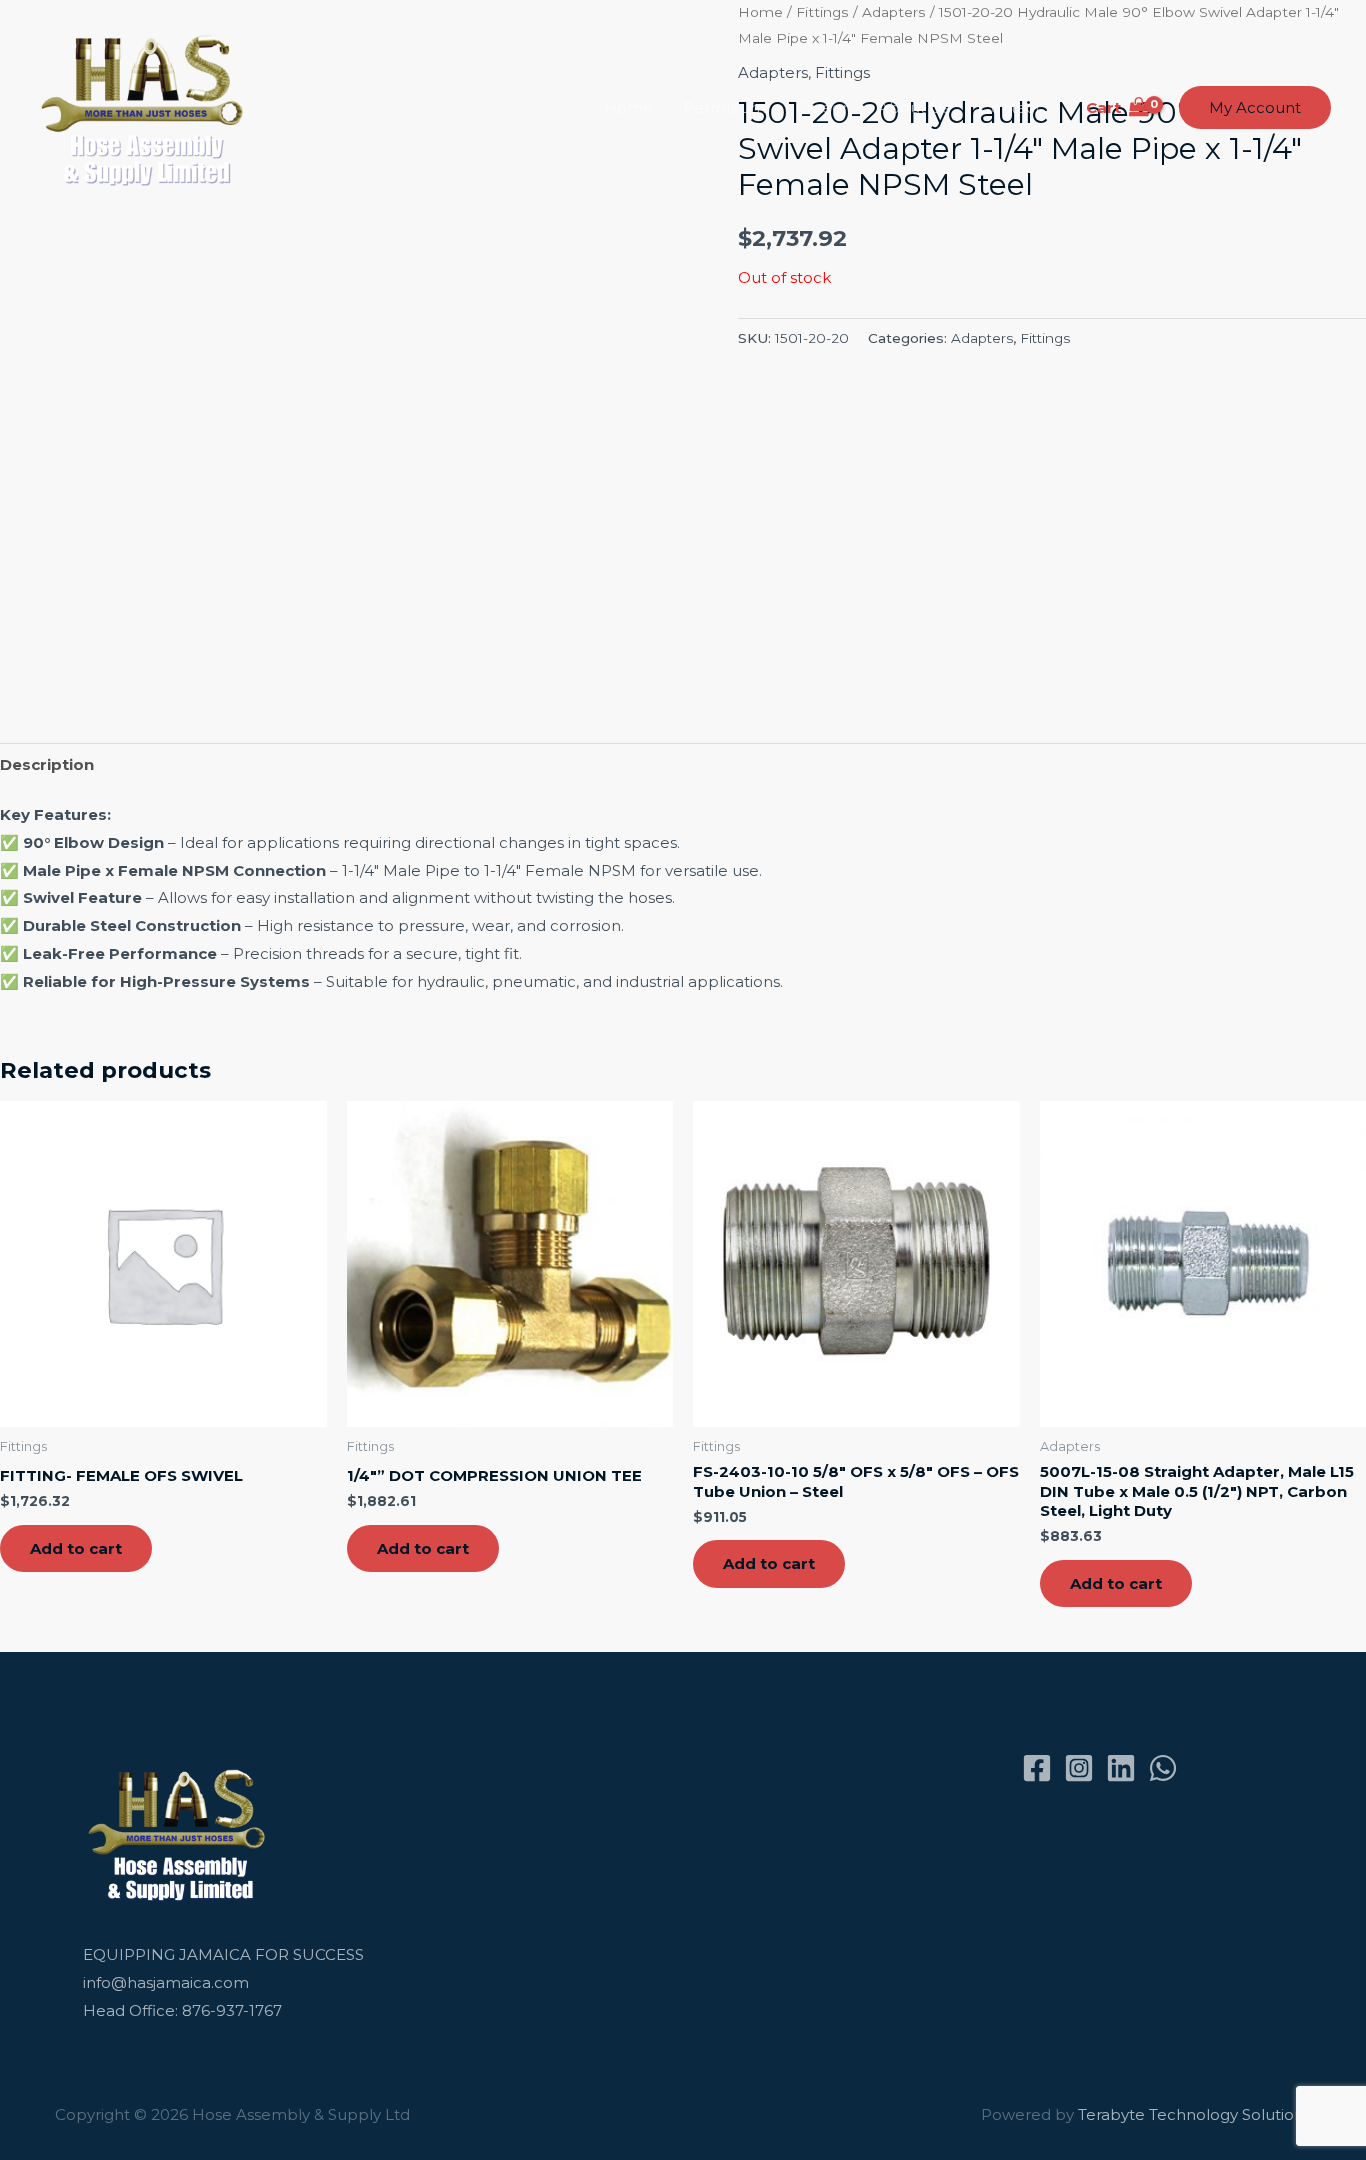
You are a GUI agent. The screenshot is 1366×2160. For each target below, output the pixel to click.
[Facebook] (1037, 1768)
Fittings (1045, 338)
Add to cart (76, 1548)
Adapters (982, 338)
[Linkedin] (1121, 1768)
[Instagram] (1079, 1768)
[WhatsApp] (1163, 1768)
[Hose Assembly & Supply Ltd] (146, 106)
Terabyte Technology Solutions (1194, 2114)
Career (822, 107)
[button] (1255, 107)
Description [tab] (47, 764)
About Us (914, 107)
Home (628, 107)
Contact (1010, 107)
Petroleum (724, 107)
